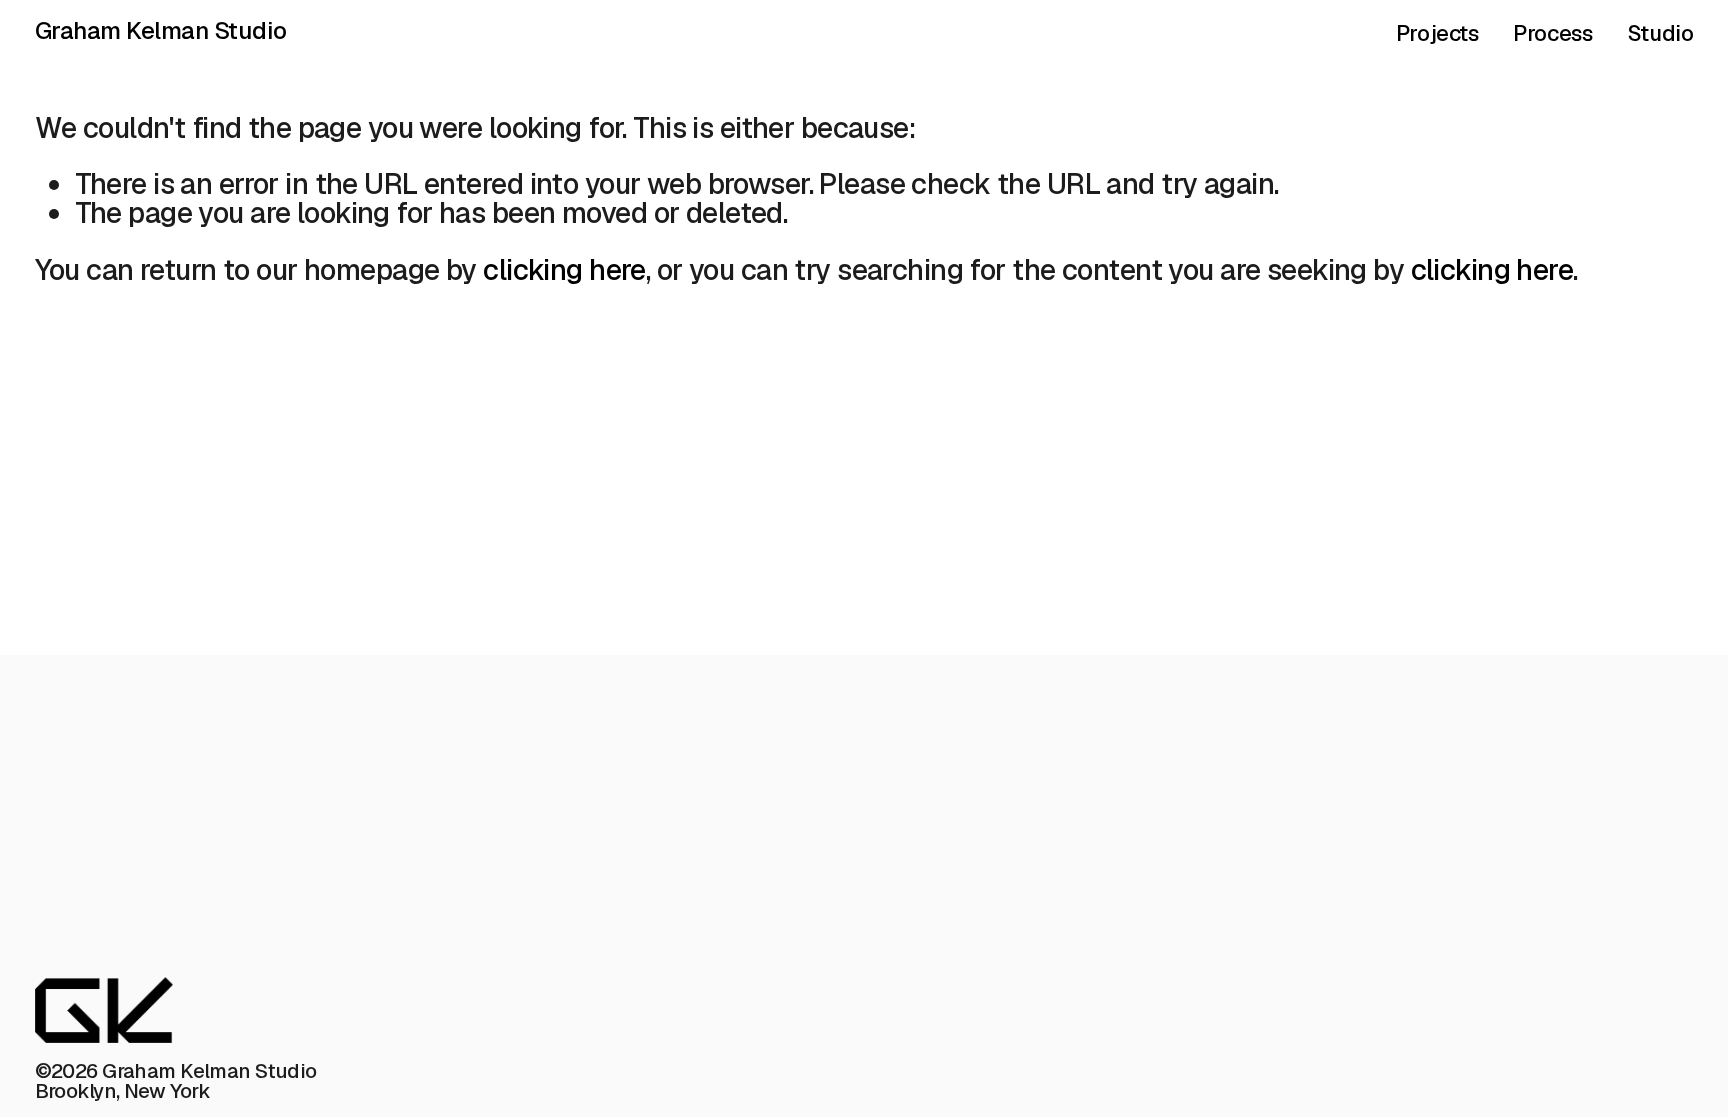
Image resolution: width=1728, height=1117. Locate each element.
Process (1552, 33)
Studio (1660, 33)
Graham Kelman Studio (161, 30)
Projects (1437, 33)
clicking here (564, 269)
